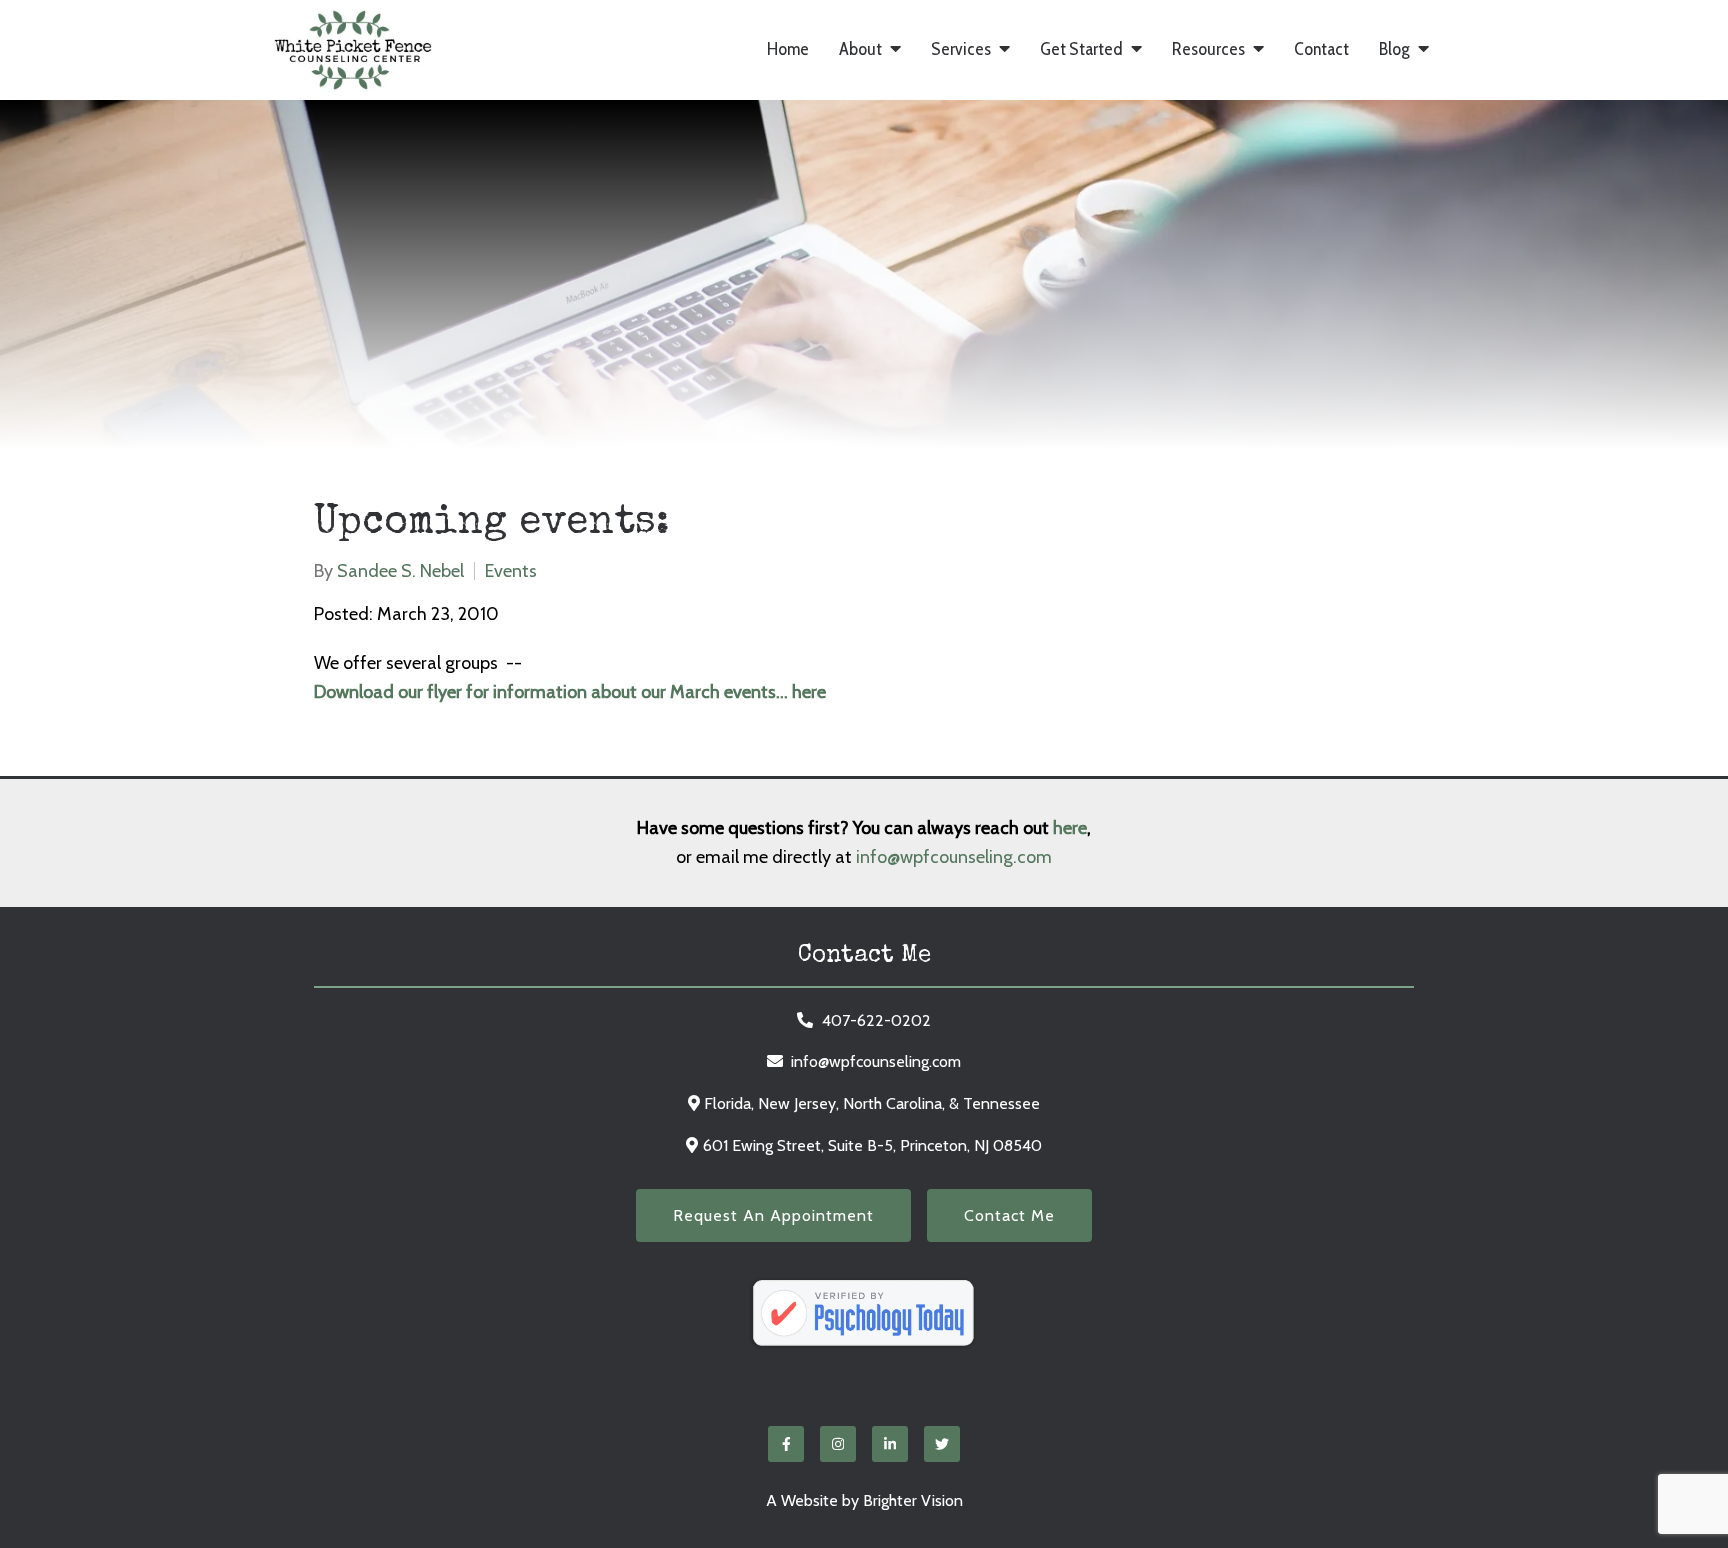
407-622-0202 (876, 1020)
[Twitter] (942, 1444)
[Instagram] (838, 1444)
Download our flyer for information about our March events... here (570, 692)
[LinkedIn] (890, 1444)
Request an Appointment (773, 1215)
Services (961, 49)
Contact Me (1009, 1215)
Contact (1321, 49)
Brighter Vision (913, 1500)
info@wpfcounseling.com (954, 857)
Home (788, 49)
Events (511, 571)
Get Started (1081, 49)
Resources (1208, 49)
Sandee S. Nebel (400, 571)
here (1070, 828)
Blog (1394, 49)
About (860, 49)
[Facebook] (786, 1444)
